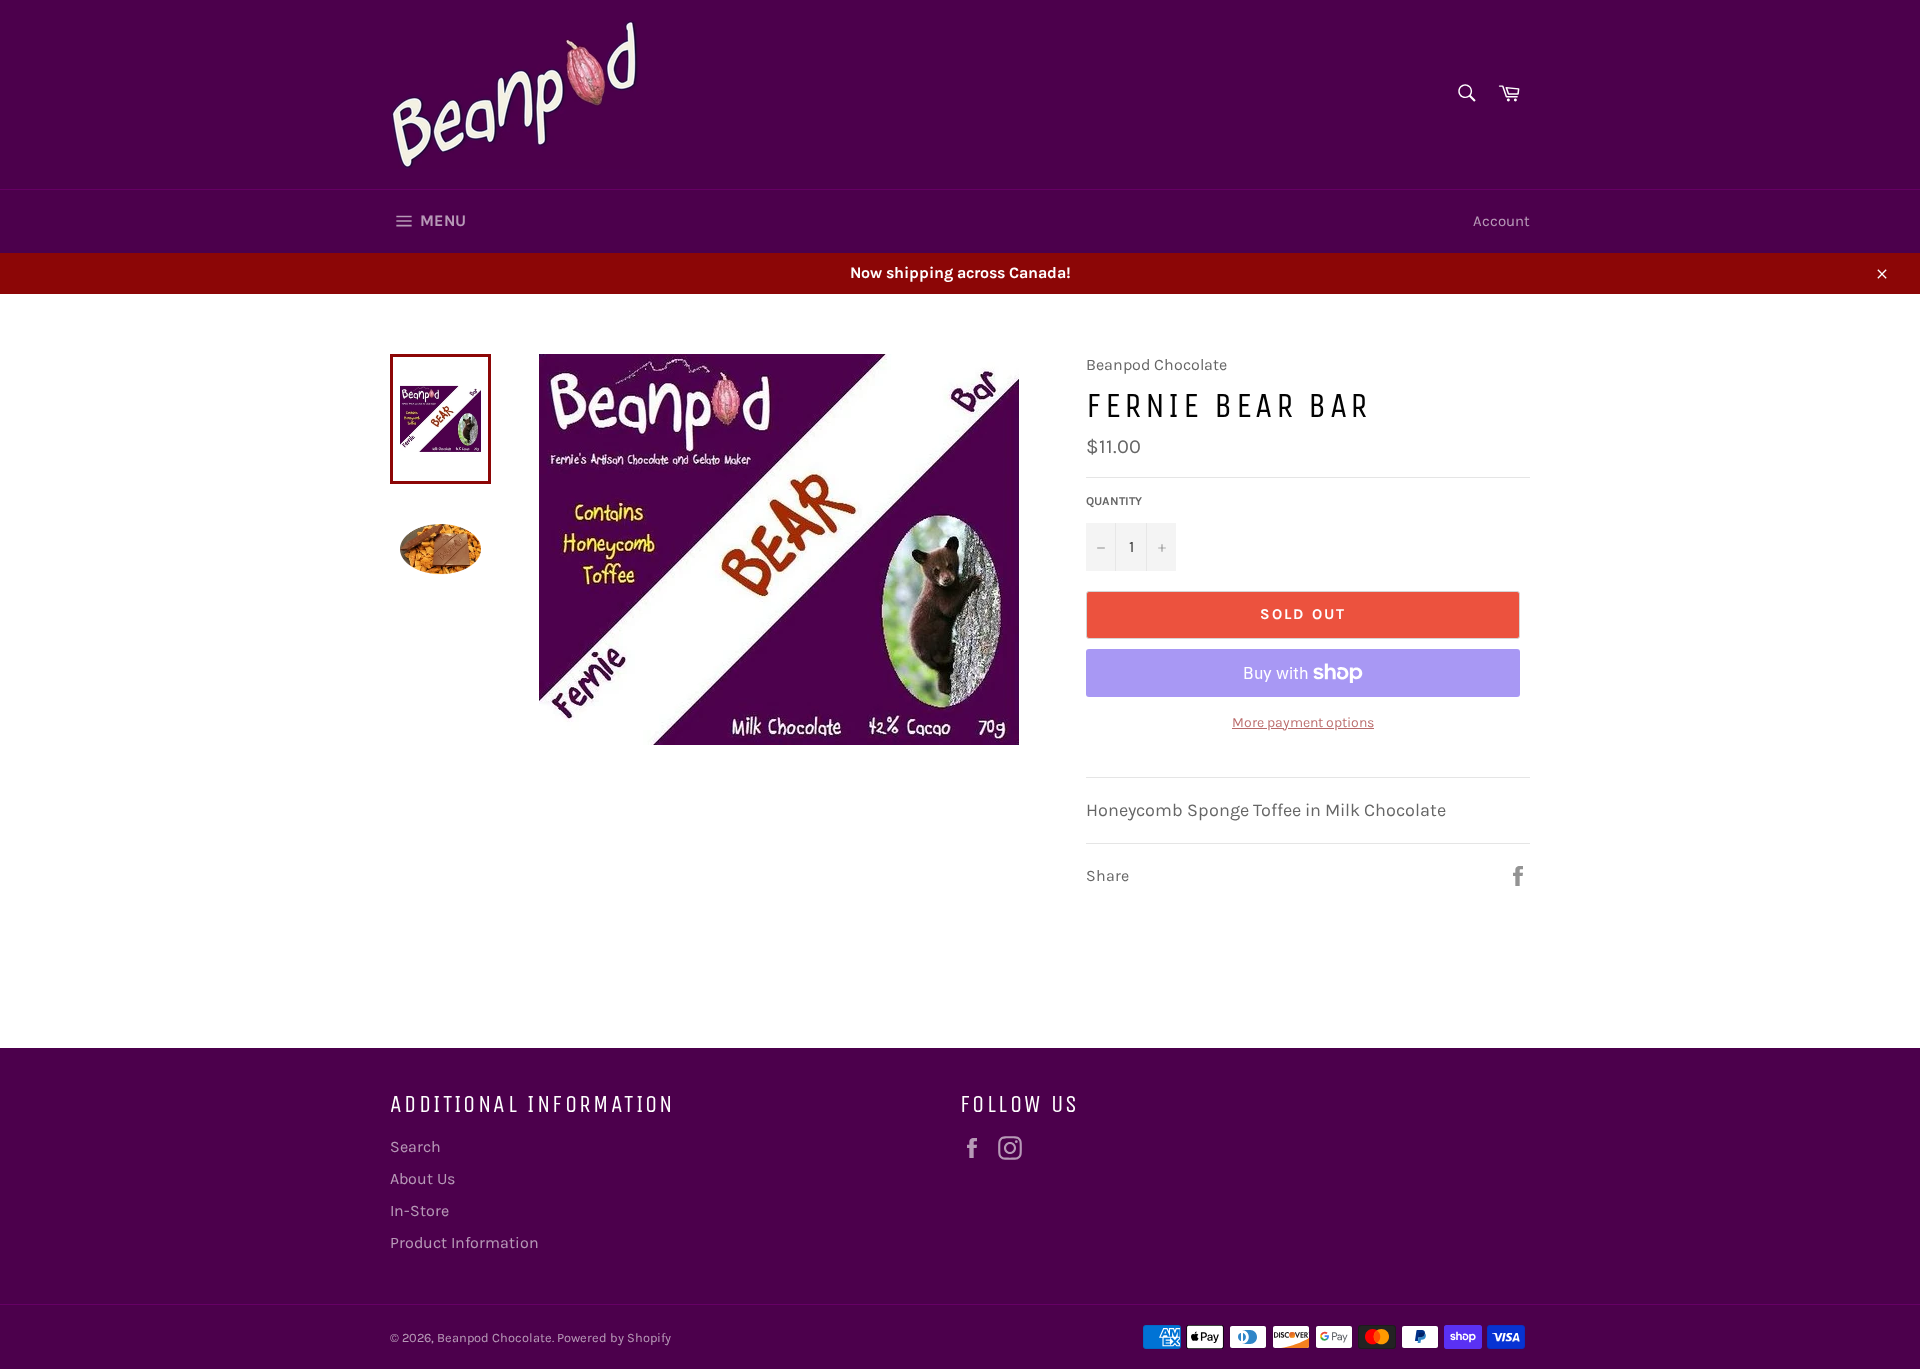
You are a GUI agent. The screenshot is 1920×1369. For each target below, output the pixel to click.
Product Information (464, 1242)
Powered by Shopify (614, 1337)
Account (1501, 221)
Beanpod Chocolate (494, 1337)
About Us (422, 1178)
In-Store (419, 1210)
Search (415, 1146)
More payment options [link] (1303, 722)
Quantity (1114, 501)
